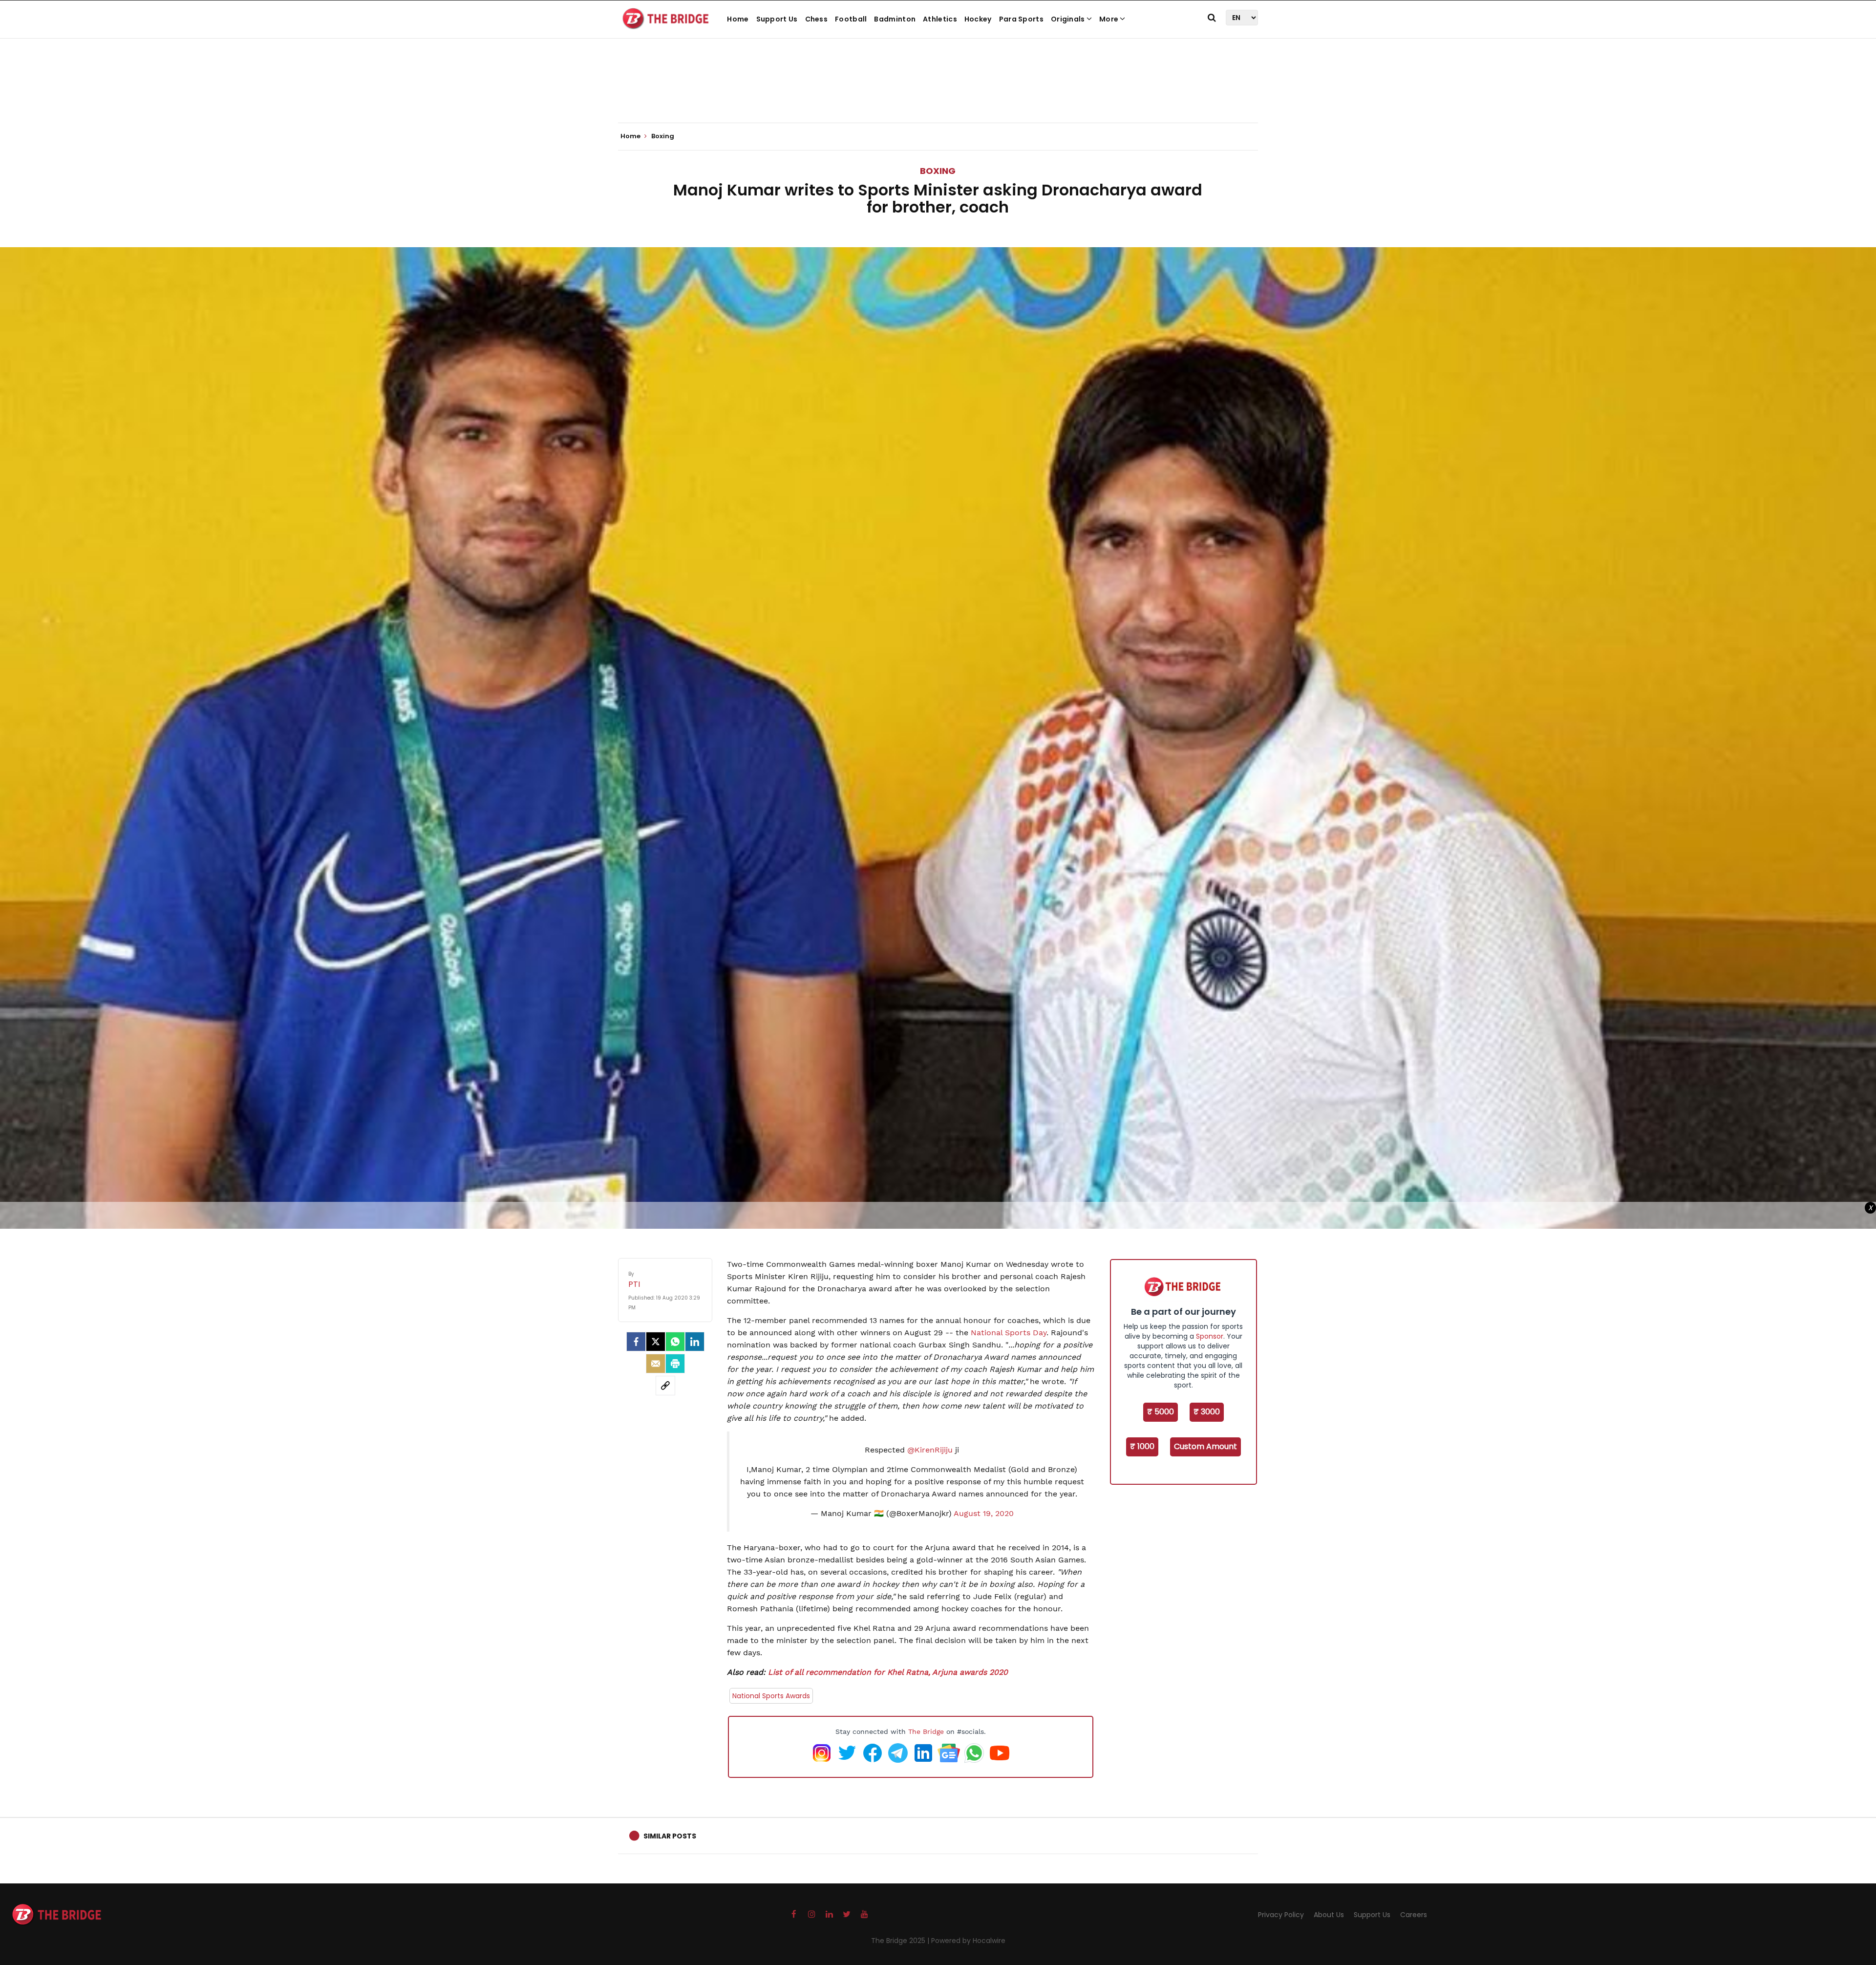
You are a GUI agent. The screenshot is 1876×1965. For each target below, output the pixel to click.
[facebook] (636, 1342)
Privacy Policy (1281, 1915)
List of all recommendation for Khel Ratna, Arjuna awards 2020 (888, 1672)
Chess (817, 19)
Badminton (895, 19)
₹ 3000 (1207, 1412)
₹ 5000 (1161, 1412)
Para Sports (1021, 19)
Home (738, 19)
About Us (1329, 1915)
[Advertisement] (938, 93)
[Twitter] (656, 1342)
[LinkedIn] (695, 1342)
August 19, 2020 (984, 1513)
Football (851, 19)
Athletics (940, 19)
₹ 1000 (1142, 1446)
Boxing (938, 171)
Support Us (777, 19)
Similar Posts (670, 1836)
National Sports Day (1009, 1333)
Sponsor (1210, 1336)
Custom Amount (1205, 1446)
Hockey (978, 19)
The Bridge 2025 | (901, 1941)
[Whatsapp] (675, 1342)
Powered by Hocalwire (968, 1941)
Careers (1414, 1915)
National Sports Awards (771, 1696)
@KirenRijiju (930, 1450)
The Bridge (926, 1731)
